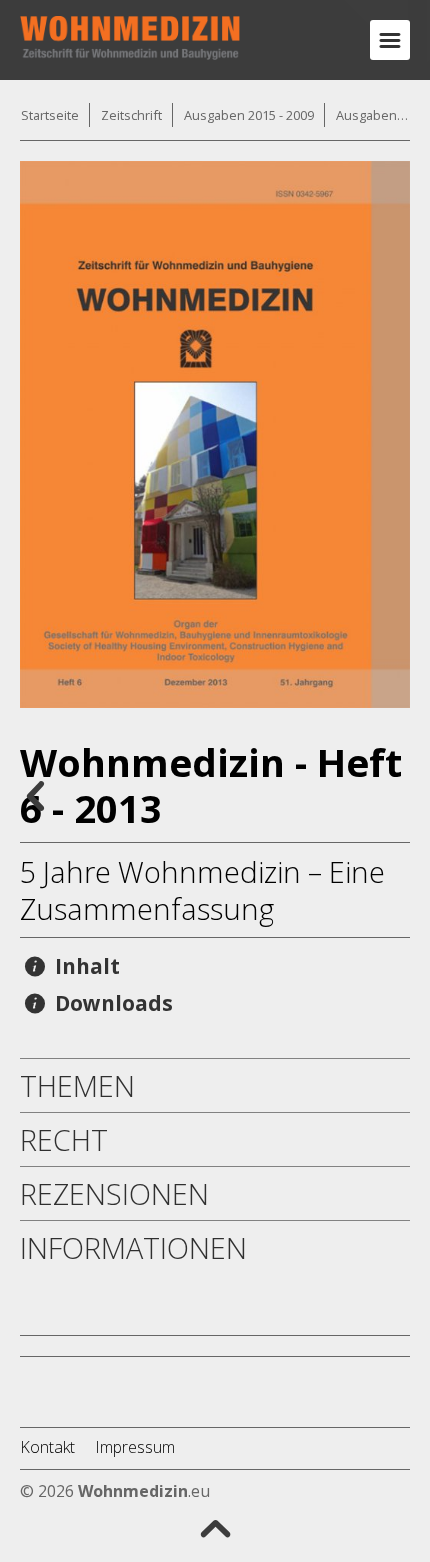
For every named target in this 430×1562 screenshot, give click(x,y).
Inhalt (85, 966)
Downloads (111, 1003)
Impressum (135, 1447)
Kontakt (47, 1447)
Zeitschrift (131, 115)
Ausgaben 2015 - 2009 (249, 115)
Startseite (50, 115)
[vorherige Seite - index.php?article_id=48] (35, 794)
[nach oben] (215, 1527)
